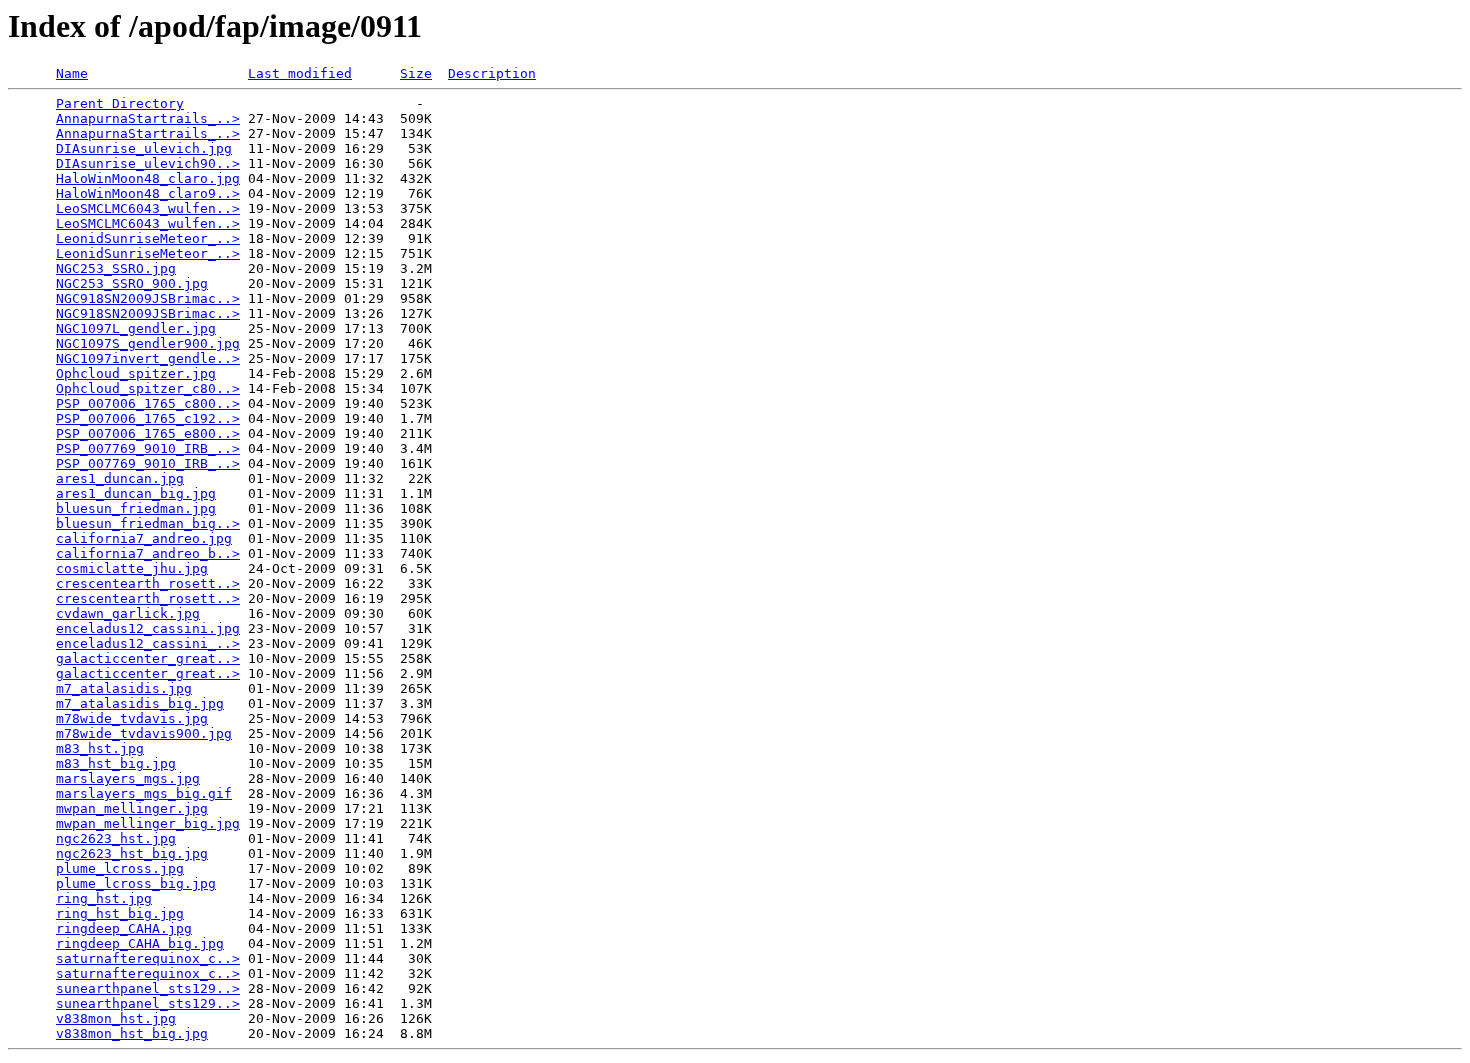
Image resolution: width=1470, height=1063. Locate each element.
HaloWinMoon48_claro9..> (148, 193)
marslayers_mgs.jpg (128, 778)
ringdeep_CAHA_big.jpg (140, 943)
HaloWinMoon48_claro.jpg (148, 178)
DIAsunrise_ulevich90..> (148, 163)
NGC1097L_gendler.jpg (136, 328)
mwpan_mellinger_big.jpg (148, 823)
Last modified (300, 73)
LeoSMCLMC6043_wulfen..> (148, 208)
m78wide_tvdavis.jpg (132, 718)
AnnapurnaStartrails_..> (148, 118)
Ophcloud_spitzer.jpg (136, 373)
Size (416, 73)
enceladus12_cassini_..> (148, 643)
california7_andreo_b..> (148, 553)
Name (72, 73)
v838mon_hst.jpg (116, 1018)
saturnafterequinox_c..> (148, 958)
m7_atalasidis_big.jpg (140, 703)
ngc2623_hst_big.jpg (132, 853)
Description (492, 73)
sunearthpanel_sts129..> (148, 988)
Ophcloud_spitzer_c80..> (148, 388)
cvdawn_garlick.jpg (128, 613)
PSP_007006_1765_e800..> (148, 433)
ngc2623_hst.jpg (116, 838)
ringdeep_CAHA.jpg (124, 928)
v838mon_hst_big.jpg (132, 1033)
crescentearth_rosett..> (148, 583)
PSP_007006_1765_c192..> (148, 418)
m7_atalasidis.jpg (124, 688)
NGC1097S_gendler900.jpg (148, 343)
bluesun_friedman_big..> (148, 523)
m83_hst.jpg (100, 748)
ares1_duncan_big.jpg (136, 493)
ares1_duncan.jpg (120, 478)
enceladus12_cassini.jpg (148, 628)
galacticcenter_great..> (148, 658)
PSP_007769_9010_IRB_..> (148, 448)
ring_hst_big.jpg (120, 913)
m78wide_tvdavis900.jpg (144, 733)
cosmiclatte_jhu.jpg (132, 568)
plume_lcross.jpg (120, 868)
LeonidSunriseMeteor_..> (148, 238)
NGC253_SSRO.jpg (116, 268)
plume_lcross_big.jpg (136, 883)
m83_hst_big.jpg (116, 763)
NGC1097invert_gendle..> (148, 358)
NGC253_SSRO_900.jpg (132, 283)
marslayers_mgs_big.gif (144, 793)
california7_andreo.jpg (144, 538)
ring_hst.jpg (104, 898)
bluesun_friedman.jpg (136, 508)
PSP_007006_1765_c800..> (148, 403)
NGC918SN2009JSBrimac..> (148, 298)
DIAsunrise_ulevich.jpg (144, 148)
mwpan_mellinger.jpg (132, 808)
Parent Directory (120, 103)
